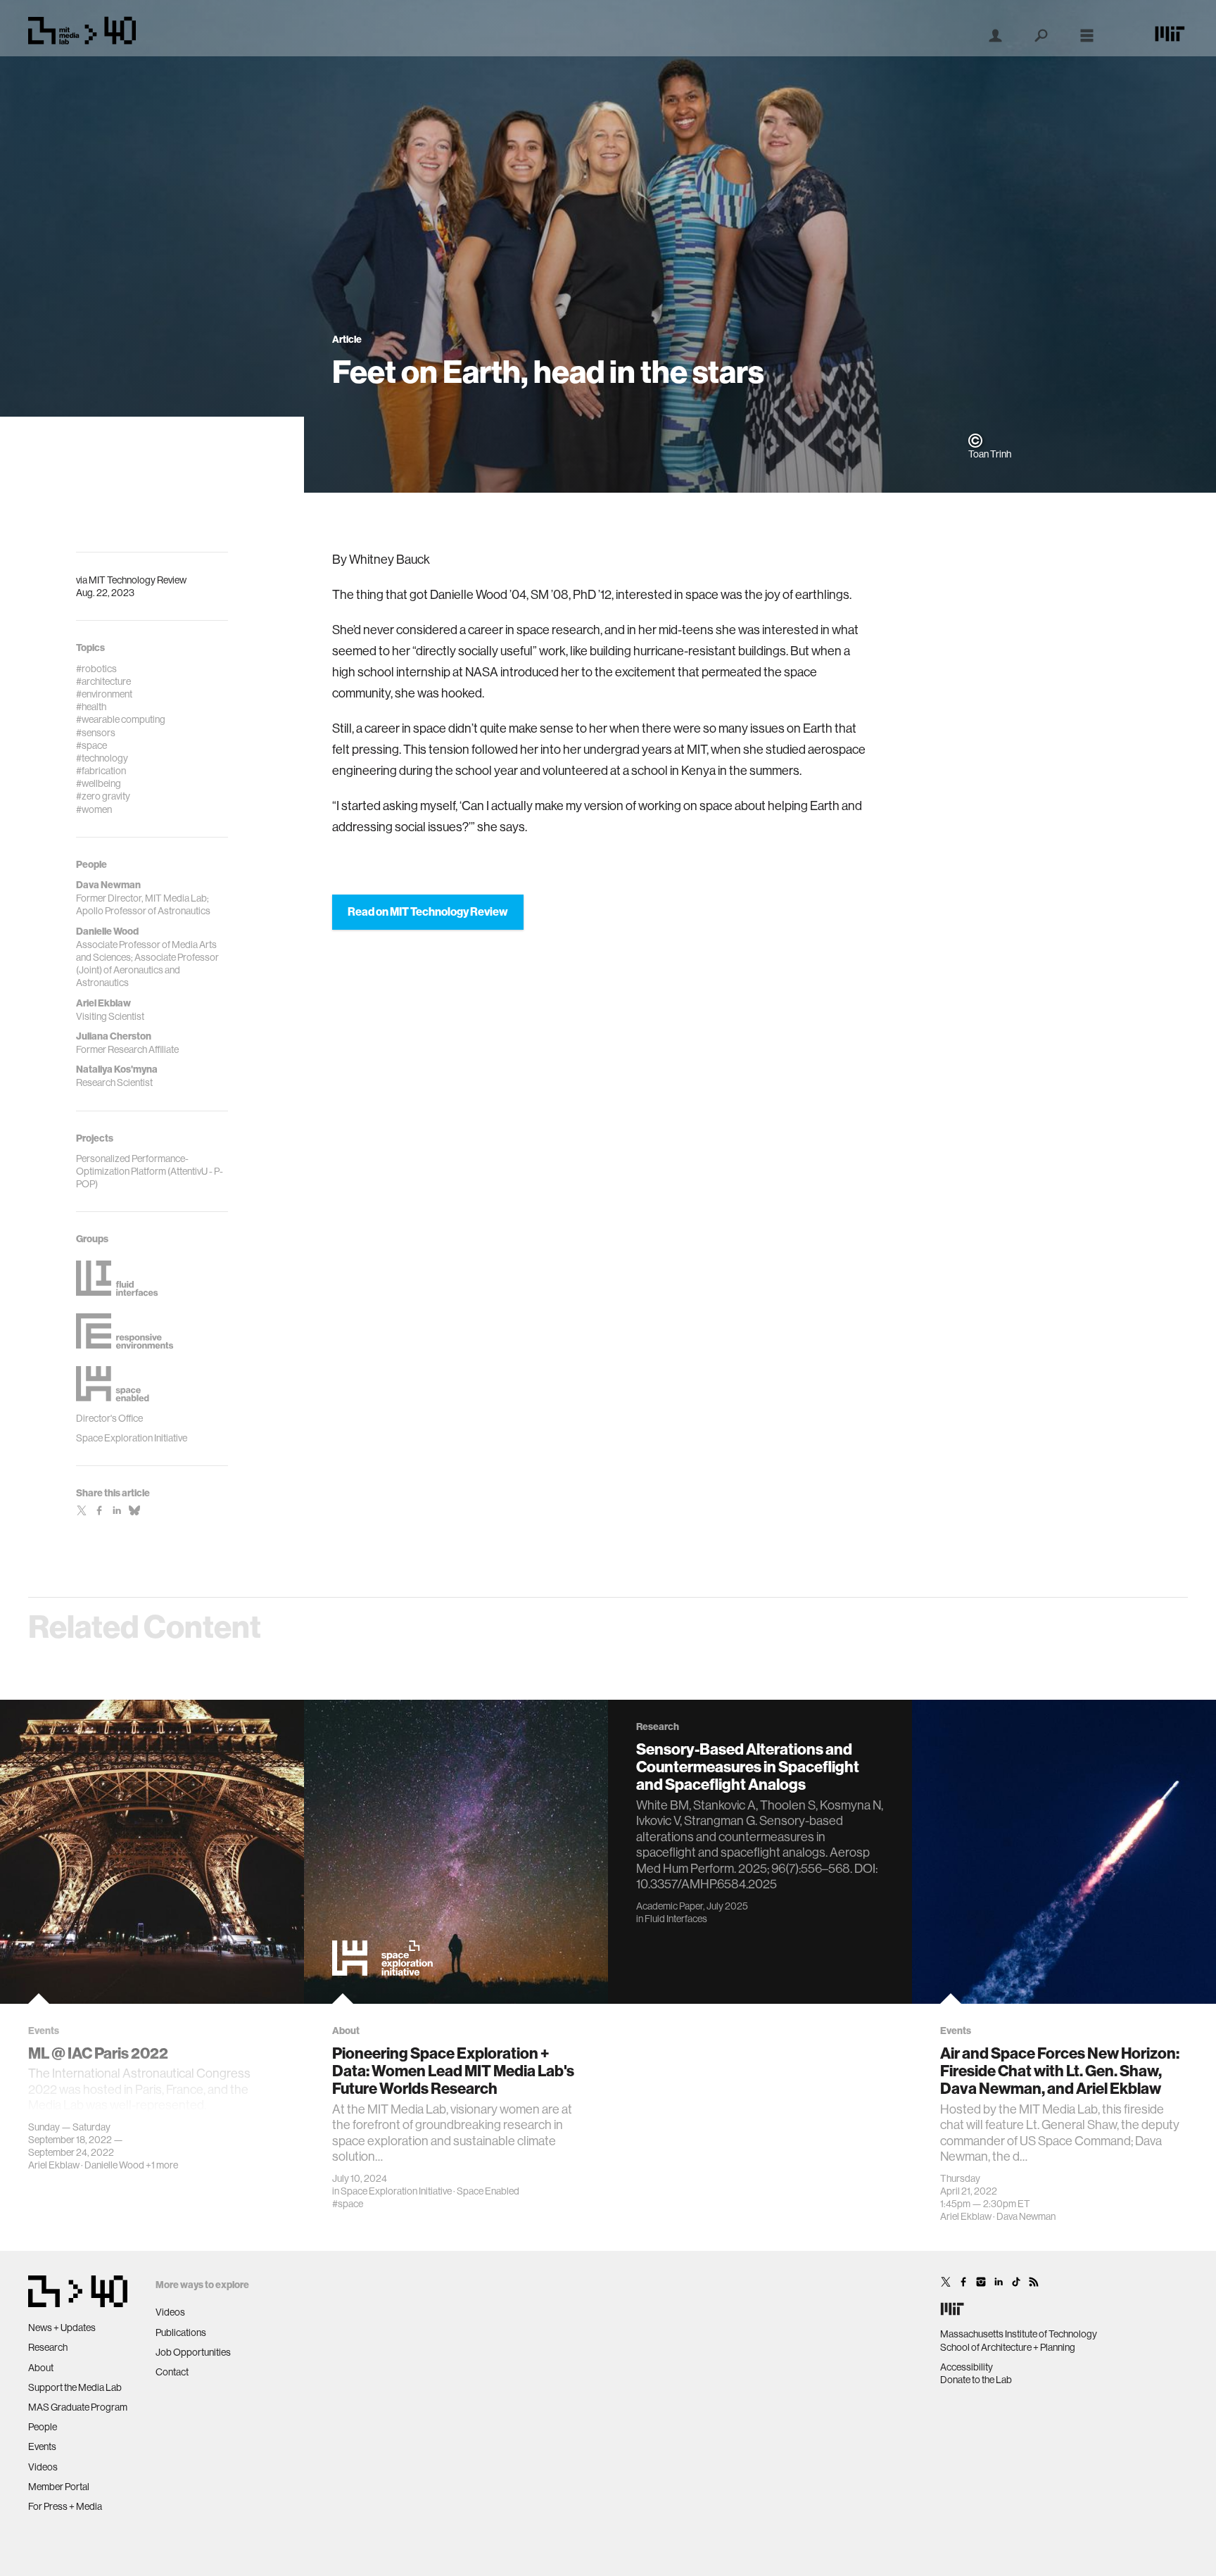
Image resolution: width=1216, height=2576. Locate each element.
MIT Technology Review (138, 580)
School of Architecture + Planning (1008, 2347)
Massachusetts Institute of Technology (1019, 2334)
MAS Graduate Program (78, 2407)
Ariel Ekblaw (54, 2165)
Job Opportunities (193, 2352)
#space (348, 2204)
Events (42, 2446)
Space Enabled (488, 2191)
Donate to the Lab (976, 2380)
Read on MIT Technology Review (428, 912)
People (43, 2427)
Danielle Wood (114, 2165)
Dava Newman (1026, 2216)
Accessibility (967, 2367)
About (41, 2368)
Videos (43, 2467)
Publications (181, 2332)
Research (48, 2347)
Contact (172, 2372)
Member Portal (59, 2487)
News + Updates (62, 2328)
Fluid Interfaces (676, 1919)
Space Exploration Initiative (396, 2191)
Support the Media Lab (75, 2387)
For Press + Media (65, 2506)
